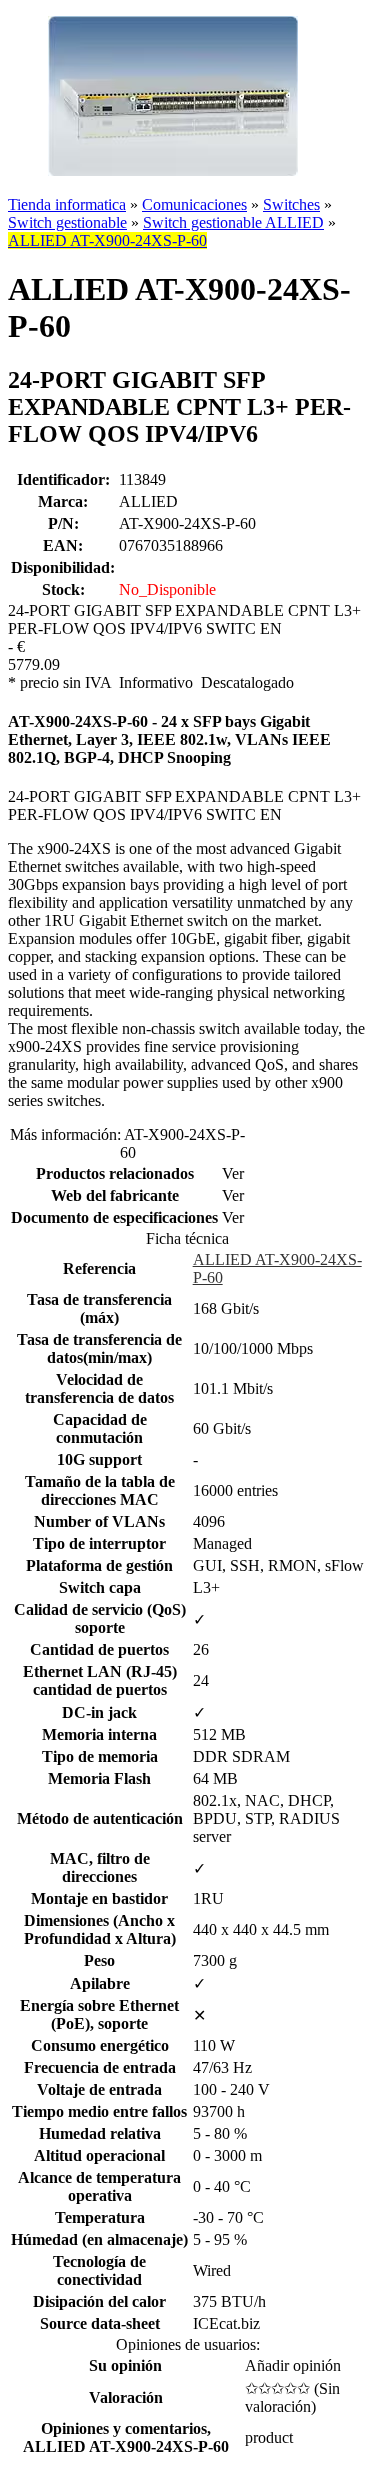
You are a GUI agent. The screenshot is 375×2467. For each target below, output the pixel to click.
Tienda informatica (67, 204)
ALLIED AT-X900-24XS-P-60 (107, 240)
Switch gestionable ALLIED (233, 222)
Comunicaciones (194, 204)
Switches (291, 204)
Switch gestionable (67, 222)
